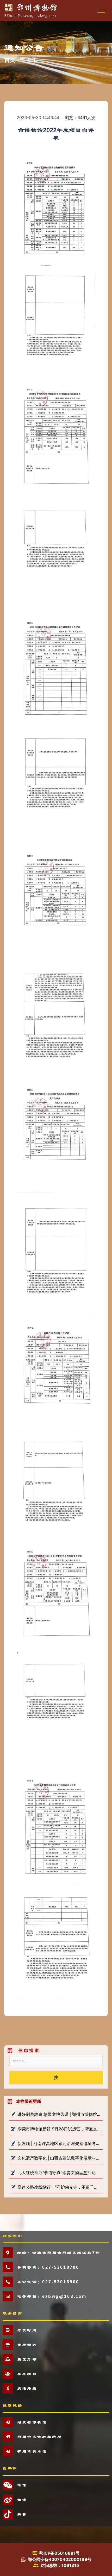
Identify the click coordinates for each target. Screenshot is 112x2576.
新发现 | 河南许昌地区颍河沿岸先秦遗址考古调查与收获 (59, 2143)
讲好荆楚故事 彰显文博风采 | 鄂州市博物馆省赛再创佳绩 (59, 2114)
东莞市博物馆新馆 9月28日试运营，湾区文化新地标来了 (59, 2129)
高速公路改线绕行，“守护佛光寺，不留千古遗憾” (59, 2187)
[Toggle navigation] (101, 11)
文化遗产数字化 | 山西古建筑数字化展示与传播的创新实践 (59, 2158)
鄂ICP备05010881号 (60, 2553)
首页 (10, 60)
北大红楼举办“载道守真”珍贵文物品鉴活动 (57, 2173)
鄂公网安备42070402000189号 (60, 2559)
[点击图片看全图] (56, 1075)
